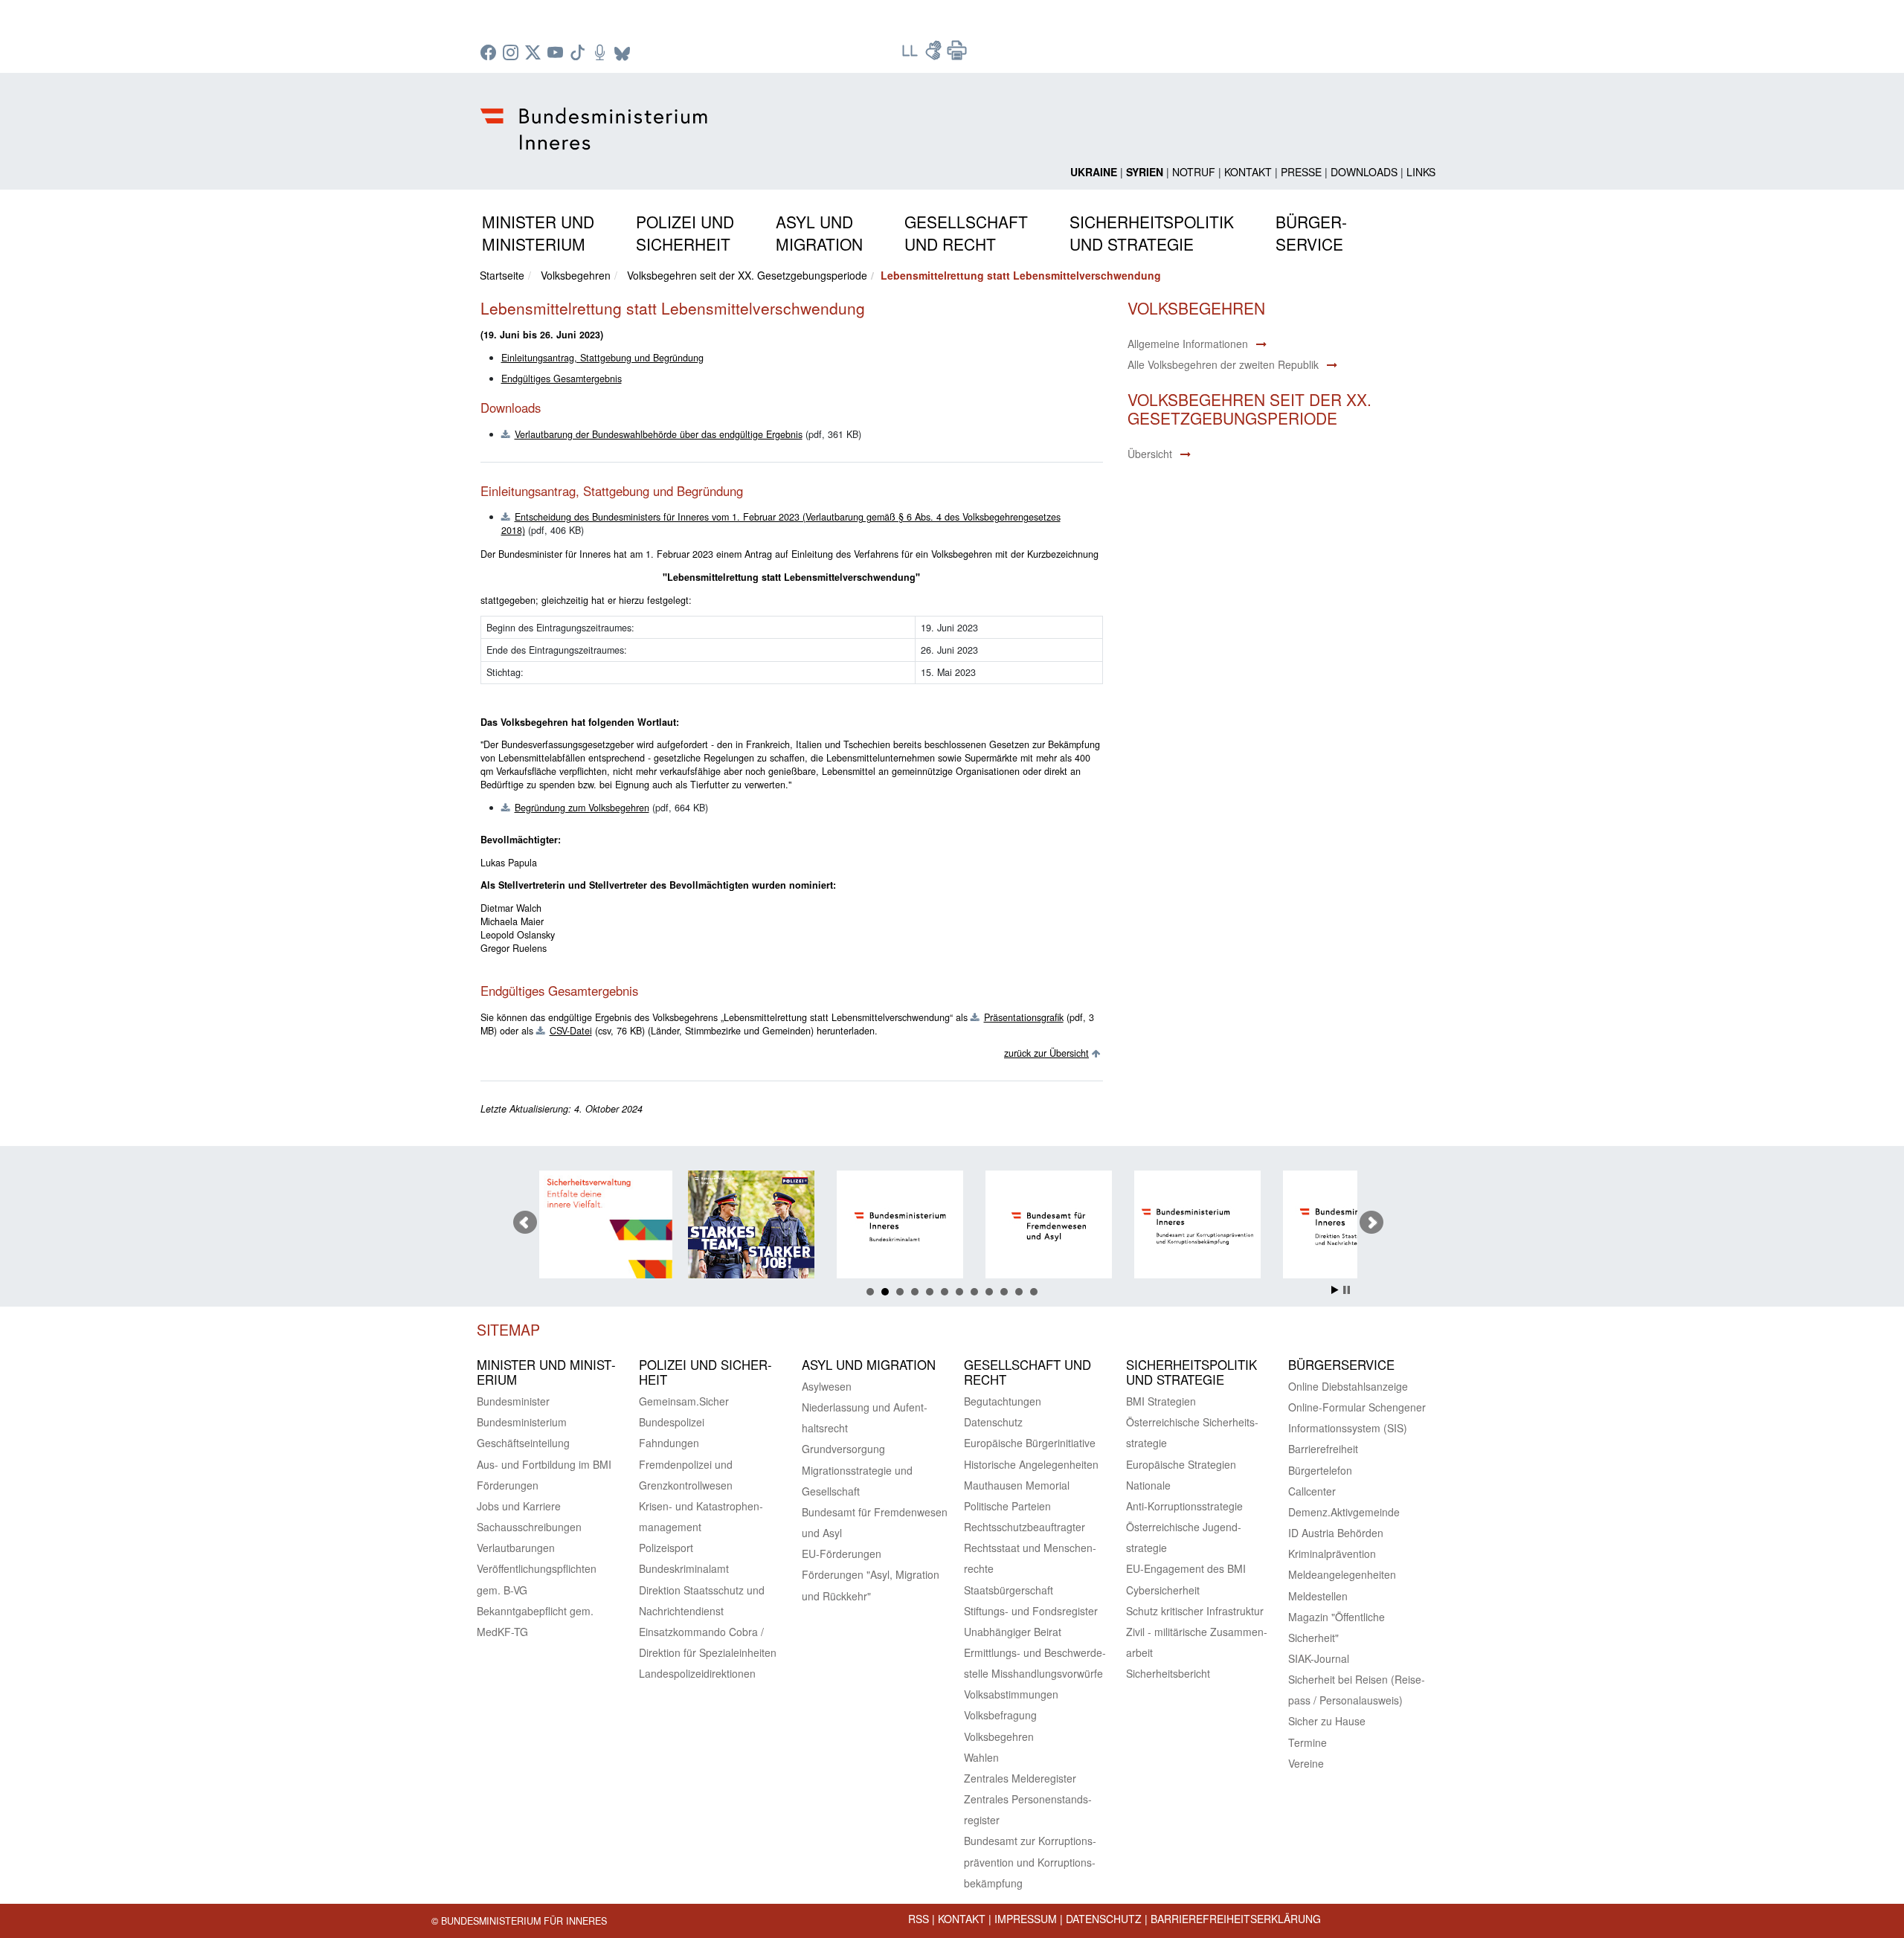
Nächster (1371, 1223)
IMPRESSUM (1026, 1919)
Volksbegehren (576, 275)
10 (1004, 1292)
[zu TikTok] (579, 54)
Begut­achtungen (1003, 1401)
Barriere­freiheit (1323, 1449)
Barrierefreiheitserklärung (1236, 1919)
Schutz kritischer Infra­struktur (1195, 1611)
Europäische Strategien (1181, 1464)
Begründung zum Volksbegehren (582, 808)
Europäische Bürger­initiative (1030, 1443)
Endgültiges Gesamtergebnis (562, 379)
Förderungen (508, 1485)
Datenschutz (1104, 1919)
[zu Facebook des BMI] (490, 54)
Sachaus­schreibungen (529, 1527)
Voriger (525, 1223)
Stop (1347, 1290)
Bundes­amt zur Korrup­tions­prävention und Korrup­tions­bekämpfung (1030, 1861)
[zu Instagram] (512, 54)
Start (1335, 1290)
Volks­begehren (999, 1736)
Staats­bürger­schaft (1009, 1590)
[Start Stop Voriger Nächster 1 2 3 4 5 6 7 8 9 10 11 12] (952, 1223)
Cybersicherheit (1163, 1590)
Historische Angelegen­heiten (1031, 1464)
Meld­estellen (1318, 1596)
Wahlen (981, 1757)
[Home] (596, 117)
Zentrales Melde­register (1020, 1778)
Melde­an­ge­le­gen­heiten (1342, 1574)
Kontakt (1248, 172)
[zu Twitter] (535, 54)
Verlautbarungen (516, 1548)
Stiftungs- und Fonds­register (1031, 1611)
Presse (1301, 172)
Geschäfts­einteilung (523, 1443)
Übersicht (1150, 454)
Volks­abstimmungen (1011, 1694)
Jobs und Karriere (519, 1506)
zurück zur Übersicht (1046, 1053)
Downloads (1364, 172)
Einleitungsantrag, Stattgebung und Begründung (602, 358)
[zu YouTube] (557, 54)
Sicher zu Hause (1327, 1721)
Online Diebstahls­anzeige (1348, 1386)
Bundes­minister (513, 1401)
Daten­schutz (993, 1422)
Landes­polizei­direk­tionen (697, 1673)
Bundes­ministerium (522, 1422)
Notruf (1194, 172)
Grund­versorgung (843, 1449)
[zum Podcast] (602, 54)
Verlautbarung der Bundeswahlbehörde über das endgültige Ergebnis (659, 434)
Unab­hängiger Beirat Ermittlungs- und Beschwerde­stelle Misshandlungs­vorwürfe (1035, 1652)
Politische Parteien (1007, 1506)
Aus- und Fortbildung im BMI (544, 1464)
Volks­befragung (1000, 1715)
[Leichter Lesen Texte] (911, 55)
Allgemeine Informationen (1188, 344)
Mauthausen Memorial (1017, 1485)
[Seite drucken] (957, 55)
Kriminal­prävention (1332, 1554)
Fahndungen (669, 1443)
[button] (538, 230)
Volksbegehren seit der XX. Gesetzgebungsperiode (747, 275)
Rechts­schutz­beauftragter (1025, 1527)
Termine (1308, 1742)
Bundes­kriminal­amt (684, 1568)
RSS (919, 1919)
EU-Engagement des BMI (1186, 1568)
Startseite (502, 275)
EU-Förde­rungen (842, 1554)
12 (1034, 1292)
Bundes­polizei (672, 1422)
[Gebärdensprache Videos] (935, 55)
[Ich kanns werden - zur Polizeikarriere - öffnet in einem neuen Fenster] (669, 1227)
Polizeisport (666, 1548)
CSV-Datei (571, 1031)
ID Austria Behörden (1336, 1533)
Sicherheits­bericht (1168, 1673)
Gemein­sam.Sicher (684, 1401)
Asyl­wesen (827, 1386)
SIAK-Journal (1319, 1658)
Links (1421, 172)
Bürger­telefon (1320, 1470)
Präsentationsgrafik (1024, 1017)
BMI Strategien (1161, 1401)
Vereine (1306, 1763)
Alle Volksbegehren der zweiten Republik (1223, 364)
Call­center (1312, 1491)
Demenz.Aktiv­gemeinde (1344, 1512)
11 (1019, 1292)
